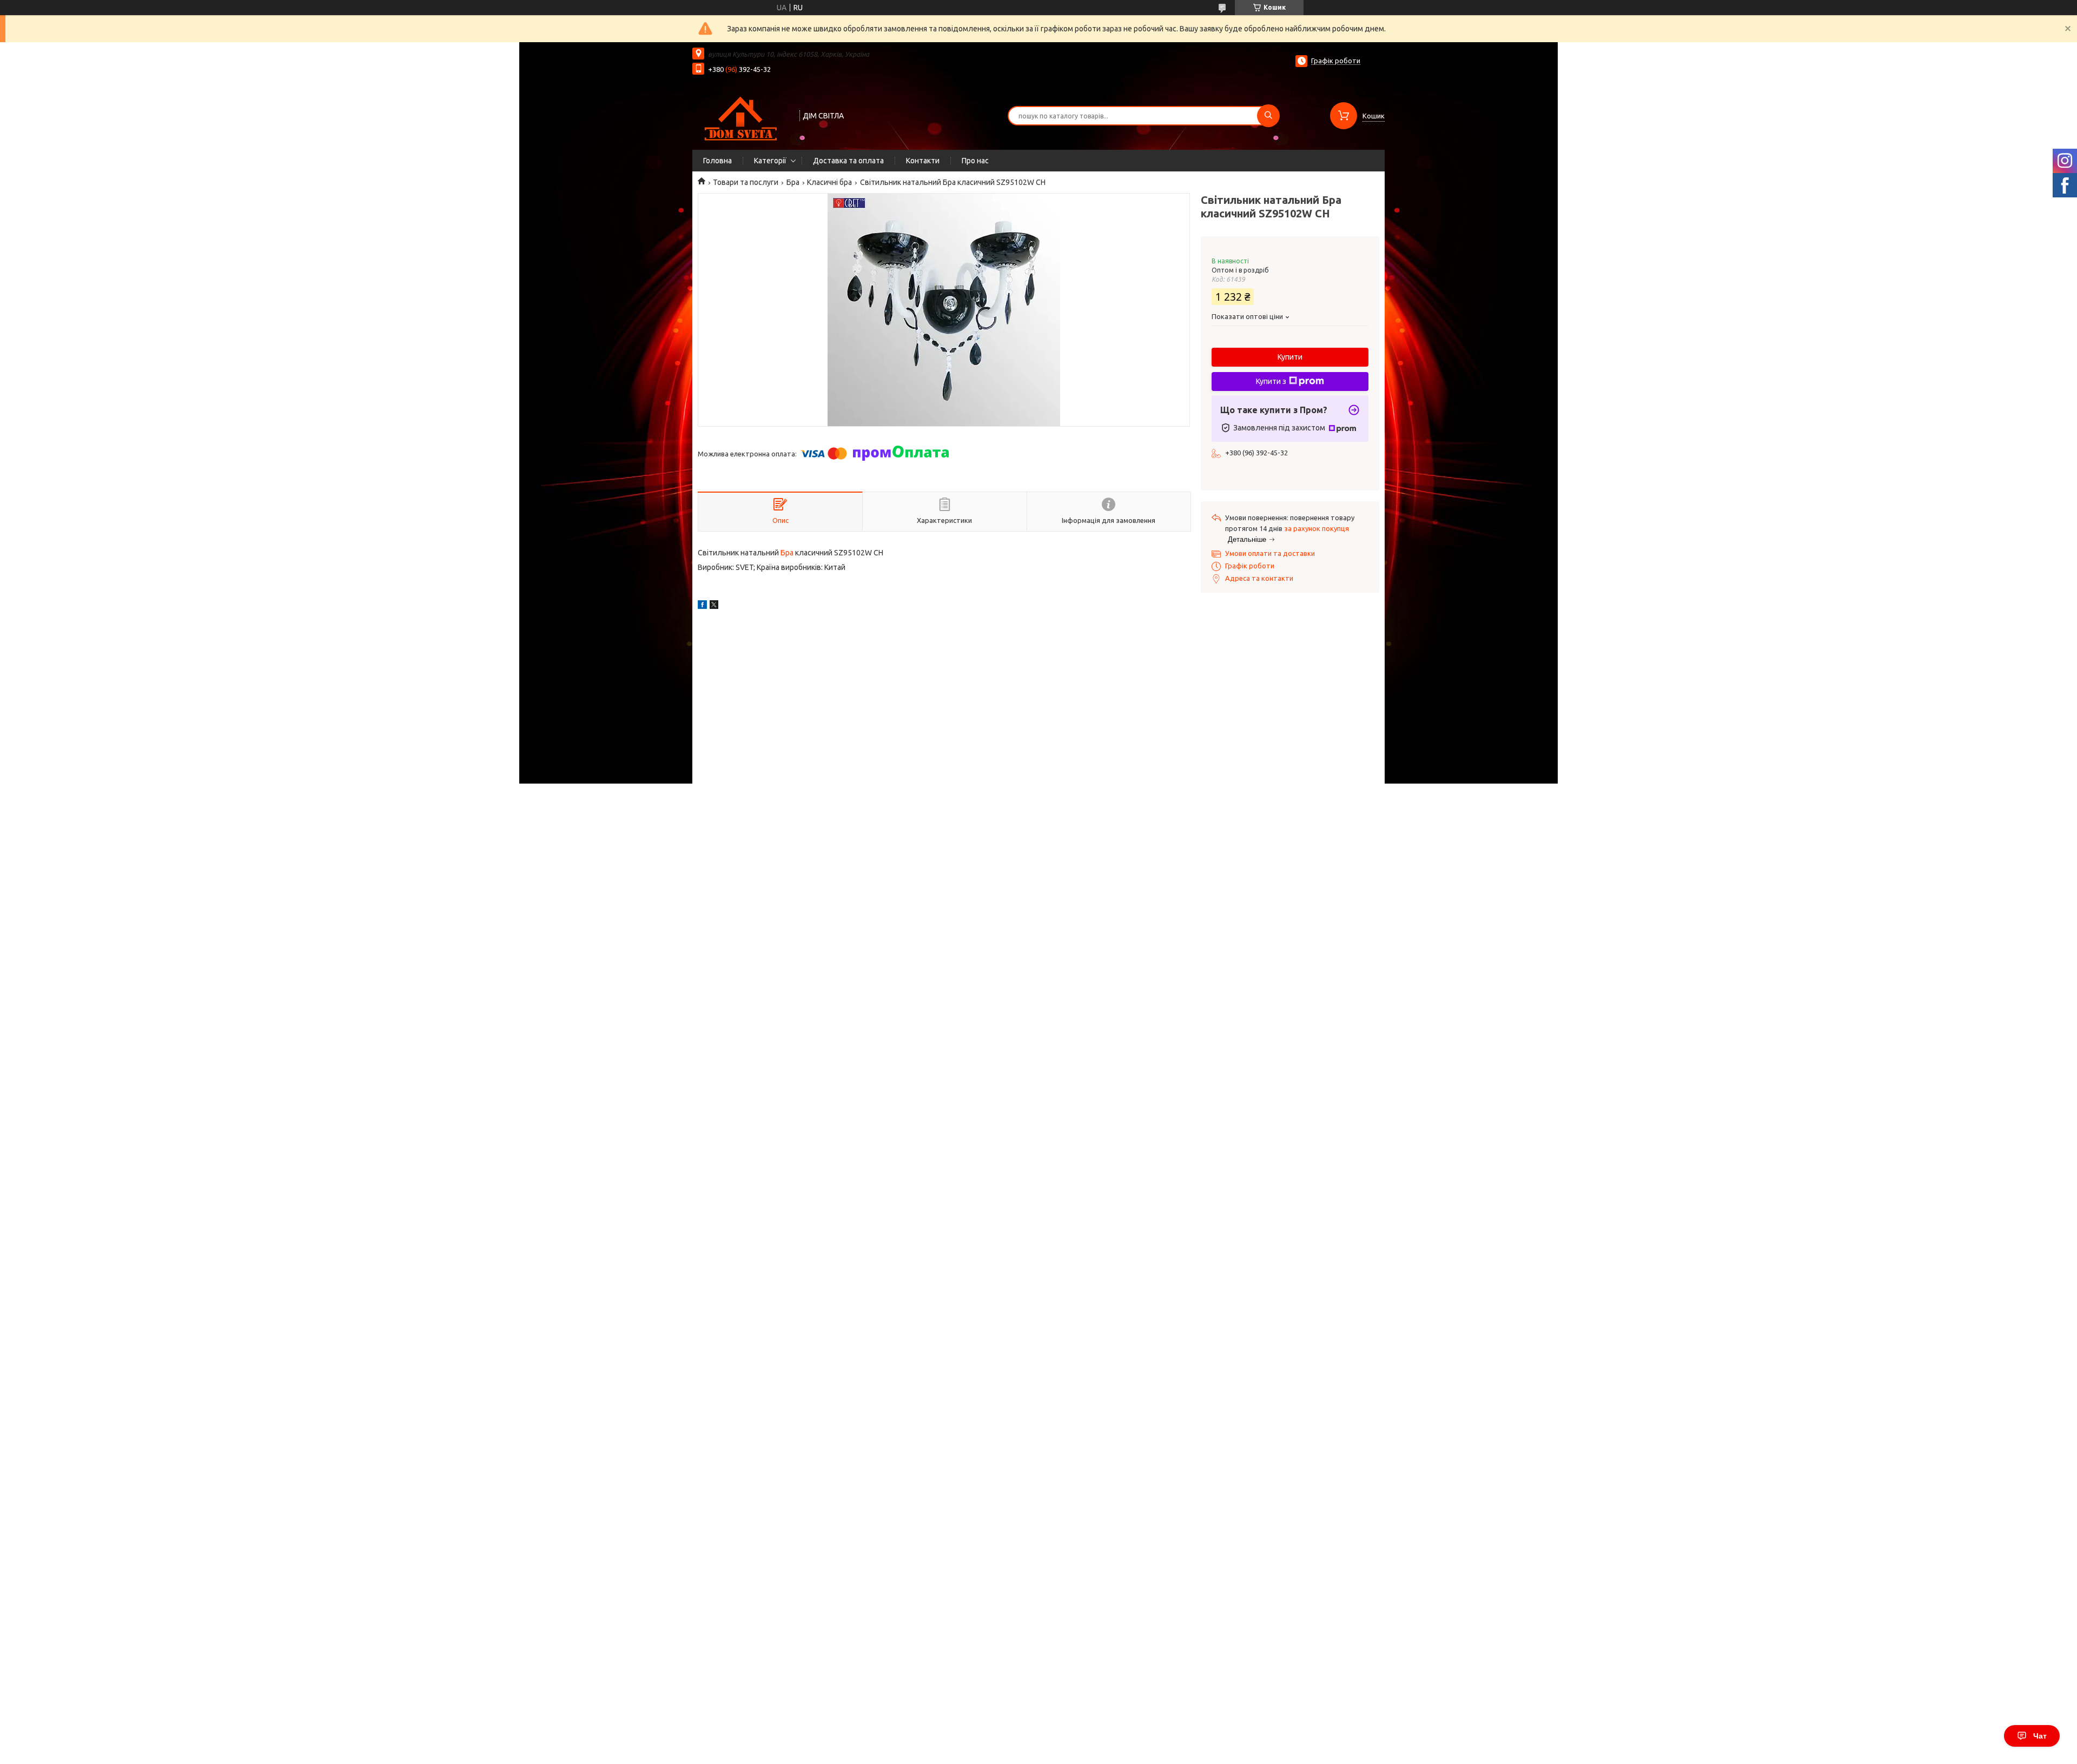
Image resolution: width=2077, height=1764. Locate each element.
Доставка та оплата (848, 161)
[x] (714, 606)
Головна (717, 161)
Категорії (770, 161)
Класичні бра (829, 182)
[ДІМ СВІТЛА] (741, 115)
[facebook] (702, 606)
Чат (2040, 1736)
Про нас (975, 161)
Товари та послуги (746, 182)
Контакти (923, 161)
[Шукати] (1268, 116)
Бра (793, 182)
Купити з (1271, 381)
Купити (1290, 357)
